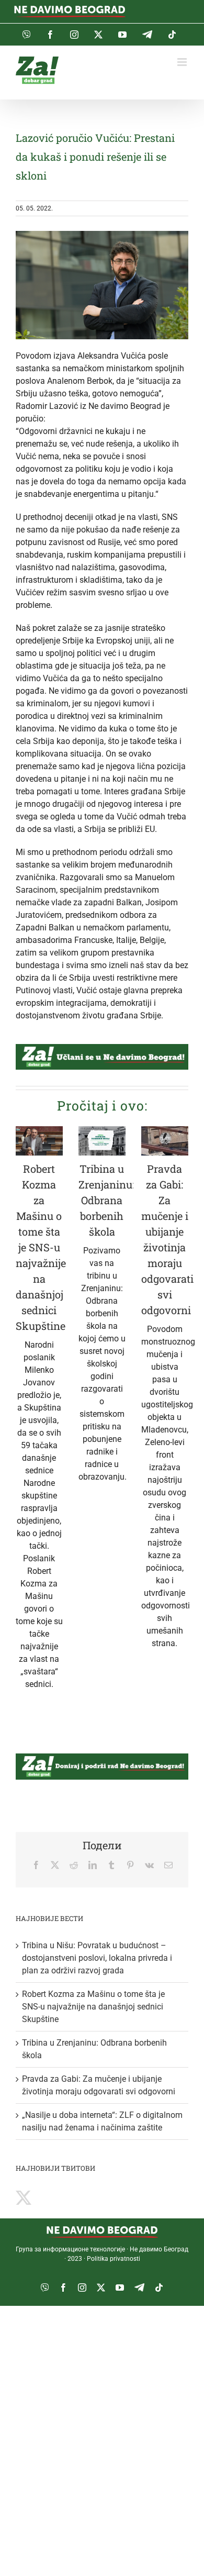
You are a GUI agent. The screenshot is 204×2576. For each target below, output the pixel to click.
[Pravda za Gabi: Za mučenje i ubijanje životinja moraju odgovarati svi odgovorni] (165, 1141)
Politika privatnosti (114, 2259)
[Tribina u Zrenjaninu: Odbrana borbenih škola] (102, 1141)
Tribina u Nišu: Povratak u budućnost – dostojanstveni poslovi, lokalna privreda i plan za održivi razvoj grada (97, 1958)
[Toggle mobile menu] (183, 62)
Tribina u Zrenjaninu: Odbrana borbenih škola (106, 1200)
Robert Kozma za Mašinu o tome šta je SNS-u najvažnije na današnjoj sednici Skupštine (41, 1247)
